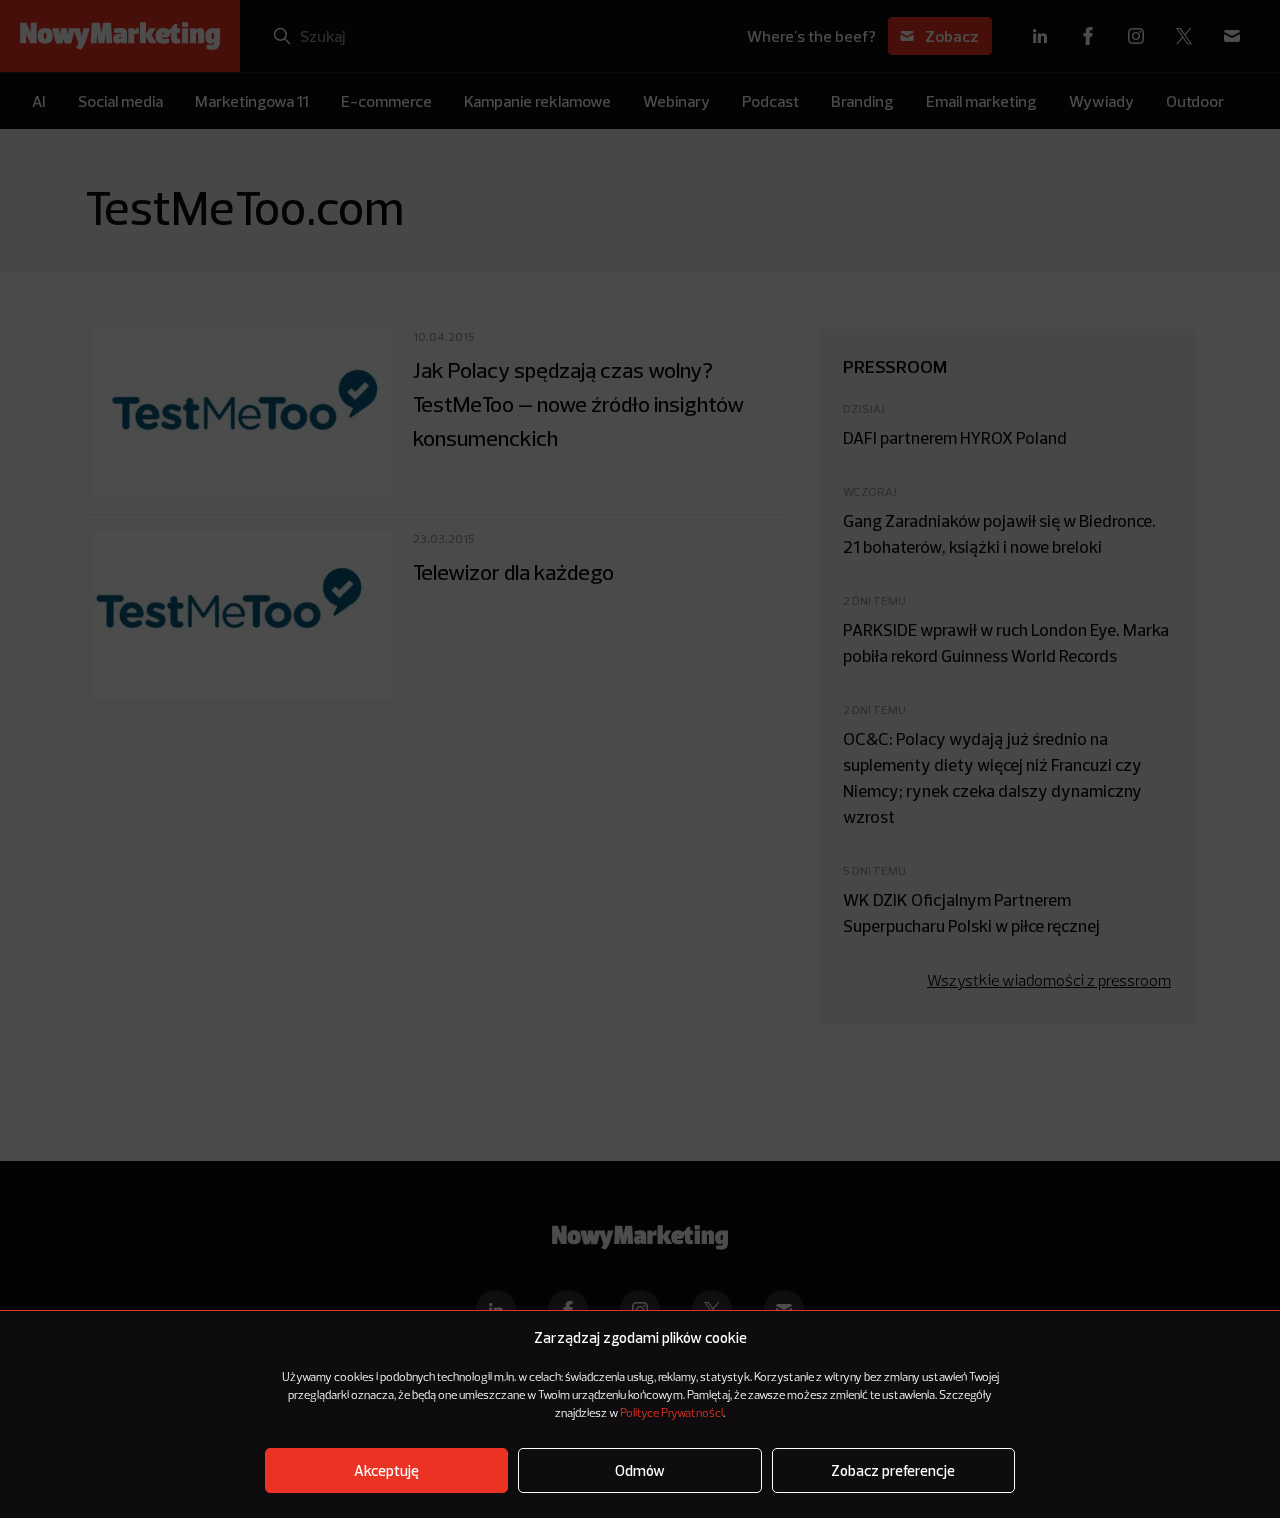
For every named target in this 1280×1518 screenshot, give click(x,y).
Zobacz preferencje (893, 1470)
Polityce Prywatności (671, 1414)
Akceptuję (386, 1470)
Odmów (640, 1470)
